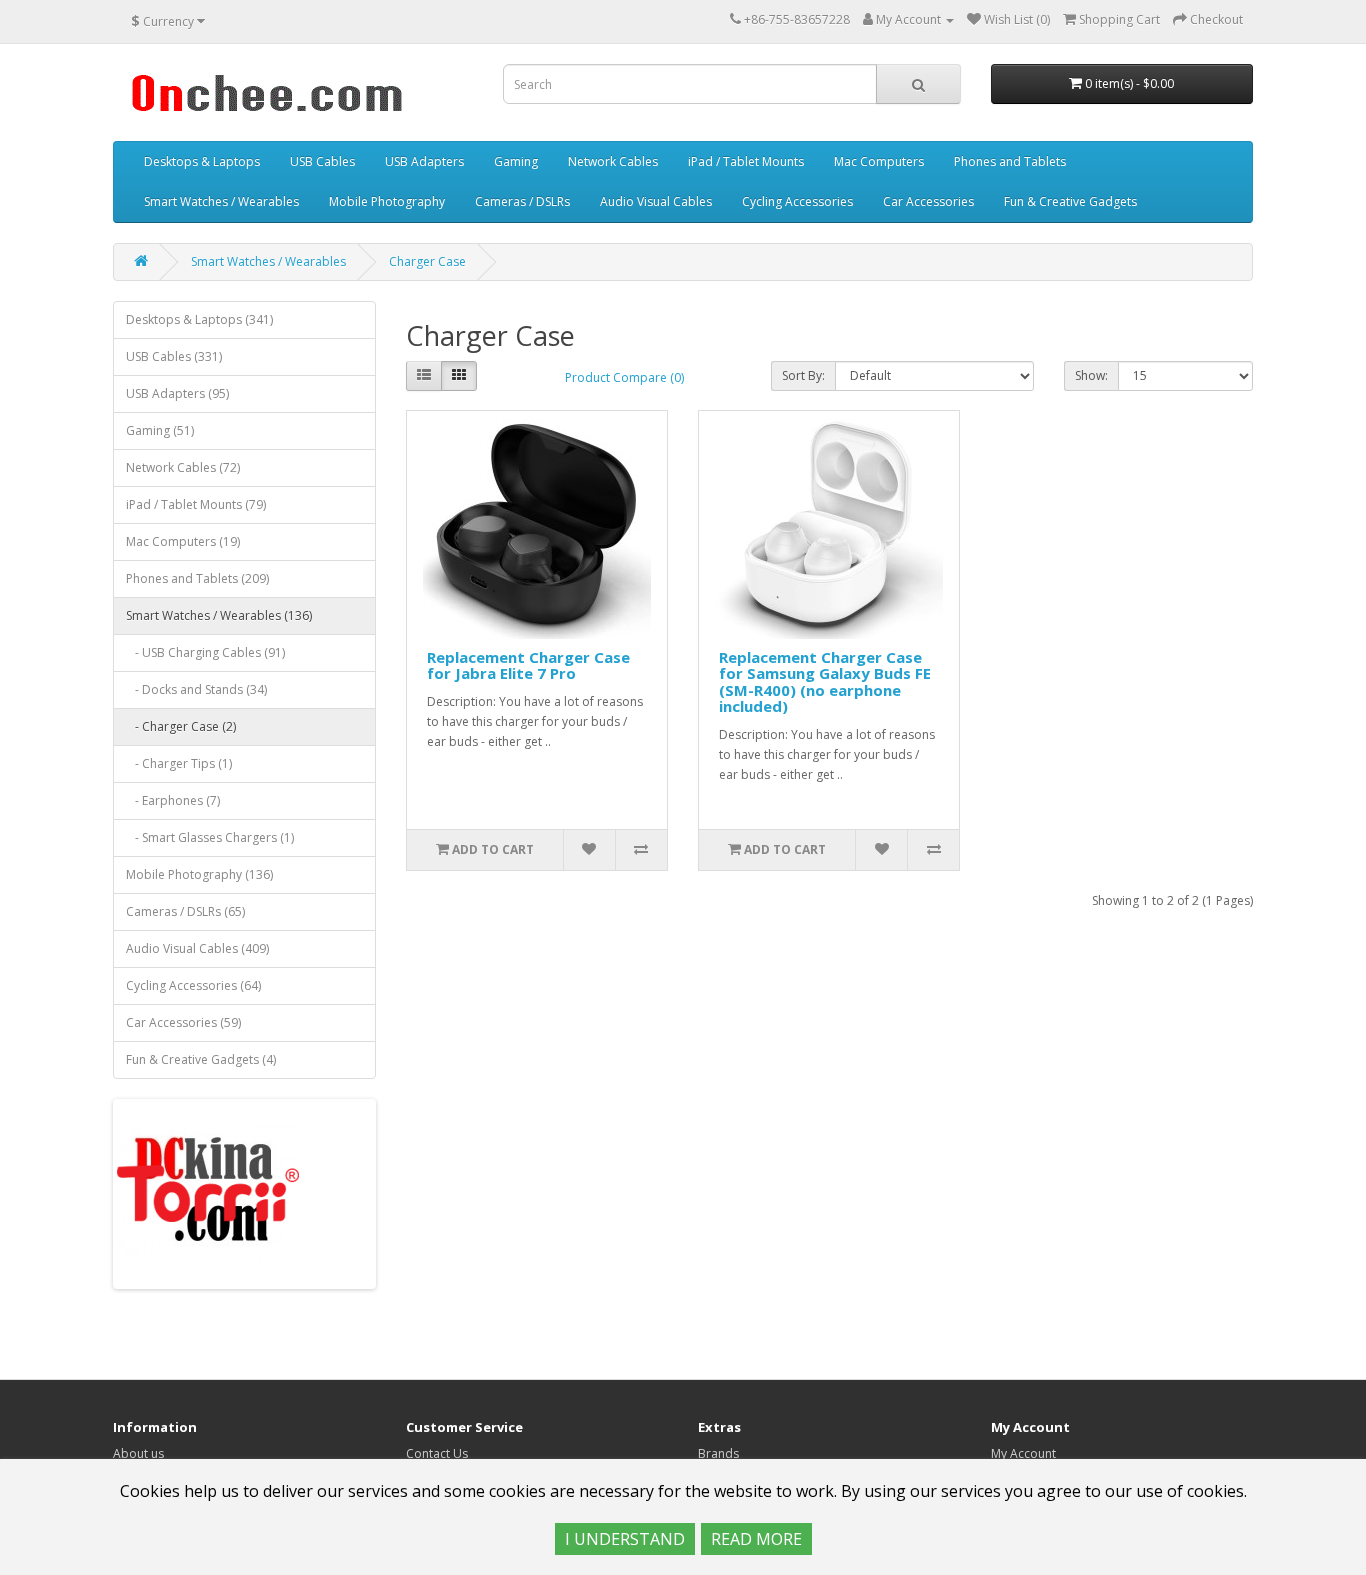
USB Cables (322, 161)
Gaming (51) (160, 430)
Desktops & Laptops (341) (199, 319)
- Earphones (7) (173, 800)
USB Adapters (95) (177, 393)
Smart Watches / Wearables (221, 201)
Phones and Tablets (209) (197, 578)
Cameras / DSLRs (522, 201)
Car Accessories (928, 201)
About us (138, 1453)
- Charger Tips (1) (179, 763)
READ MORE (756, 1539)
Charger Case (427, 261)
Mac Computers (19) (183, 541)
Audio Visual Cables (656, 201)
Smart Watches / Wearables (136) (219, 615)
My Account (1023, 1453)
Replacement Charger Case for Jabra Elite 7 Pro (528, 665)
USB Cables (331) (174, 356)
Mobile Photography (387, 201)
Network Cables (613, 161)
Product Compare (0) (624, 377)
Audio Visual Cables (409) (197, 948)
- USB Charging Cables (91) (205, 652)
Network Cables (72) (183, 467)
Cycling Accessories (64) (193, 985)
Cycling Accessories (797, 201)
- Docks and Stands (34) (196, 689)
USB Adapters (424, 161)
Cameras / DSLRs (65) (185, 911)
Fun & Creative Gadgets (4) (201, 1059)
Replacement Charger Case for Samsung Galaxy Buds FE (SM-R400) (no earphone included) (825, 682)
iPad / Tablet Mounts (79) (196, 504)
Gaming (516, 161)
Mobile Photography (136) (199, 874)
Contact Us (437, 1453)
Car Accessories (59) (183, 1022)
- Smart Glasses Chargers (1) (210, 837)
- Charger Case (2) (181, 726)
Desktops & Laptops (202, 161)
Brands (718, 1453)
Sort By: (803, 375)
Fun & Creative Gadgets (1070, 201)
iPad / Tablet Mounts (746, 161)
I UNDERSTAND (625, 1539)
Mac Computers (879, 161)
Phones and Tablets (1010, 161)
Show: (1091, 375)
